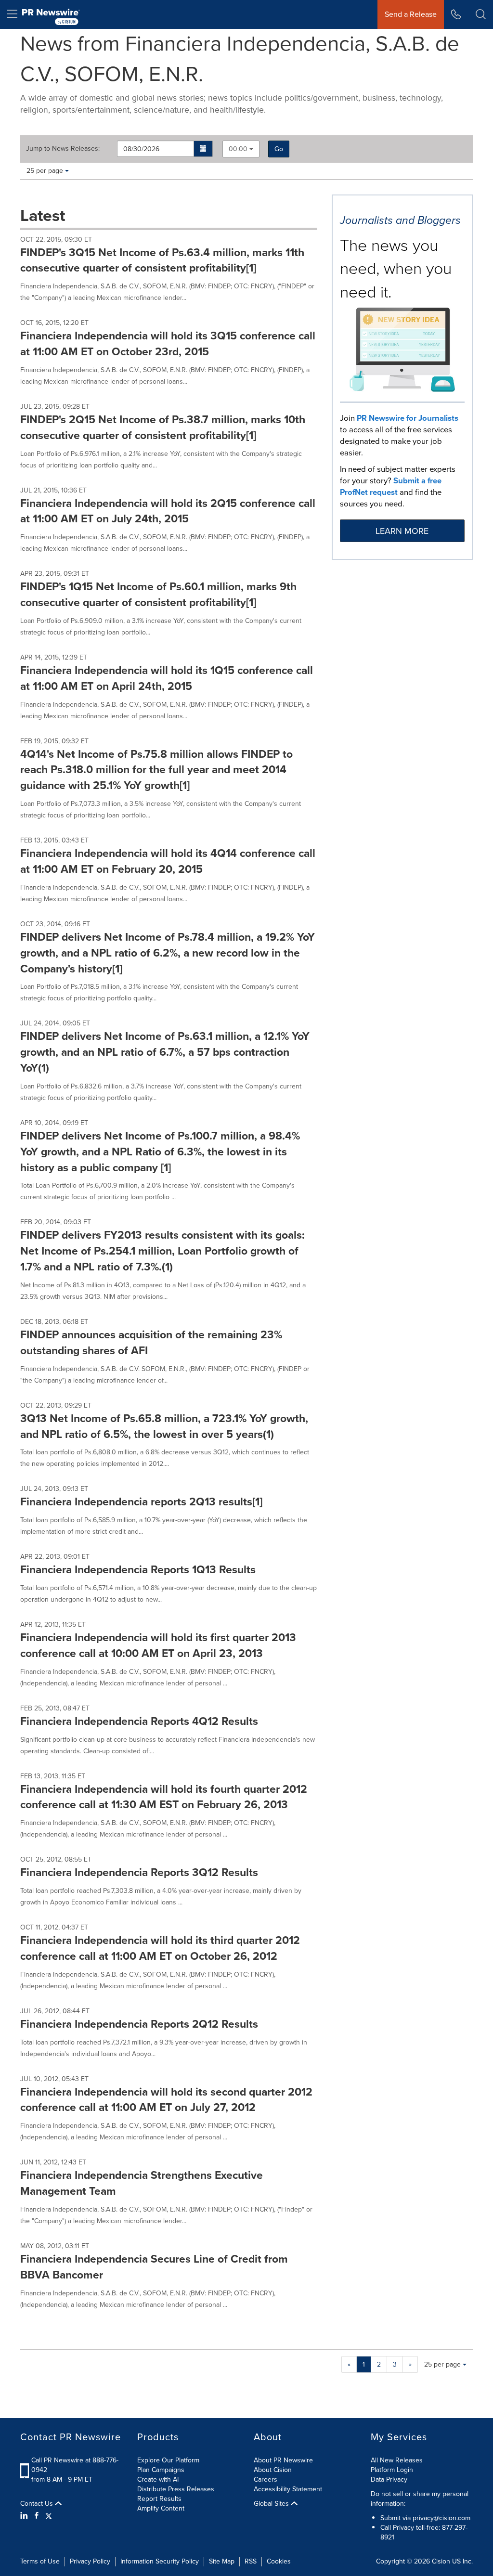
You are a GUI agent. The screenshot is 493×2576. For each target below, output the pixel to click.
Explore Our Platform (168, 2460)
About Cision (273, 2470)
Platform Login (392, 2470)
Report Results (159, 2499)
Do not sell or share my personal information (420, 2499)
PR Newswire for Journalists (408, 418)
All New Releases (397, 2460)
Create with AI (158, 2479)
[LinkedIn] (25, 2516)
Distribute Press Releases (176, 2489)
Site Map (222, 2561)
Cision (441, 2561)
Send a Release (411, 14)
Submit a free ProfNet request (391, 486)
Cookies (279, 2561)
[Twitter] (49, 2516)
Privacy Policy (90, 2561)
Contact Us (38, 2504)
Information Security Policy (160, 2561)
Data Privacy (389, 2479)
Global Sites (272, 2504)
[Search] (481, 14)
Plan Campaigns (161, 2470)
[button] (203, 149)
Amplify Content (161, 2508)
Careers (266, 2479)
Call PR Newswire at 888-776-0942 (75, 2465)
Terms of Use (40, 2561)
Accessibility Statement (288, 2489)
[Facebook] (37, 2516)
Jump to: (63, 149)
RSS (251, 2561)
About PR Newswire (283, 2460)
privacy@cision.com (441, 2518)
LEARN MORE (402, 531)
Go (279, 149)
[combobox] (241, 149)
